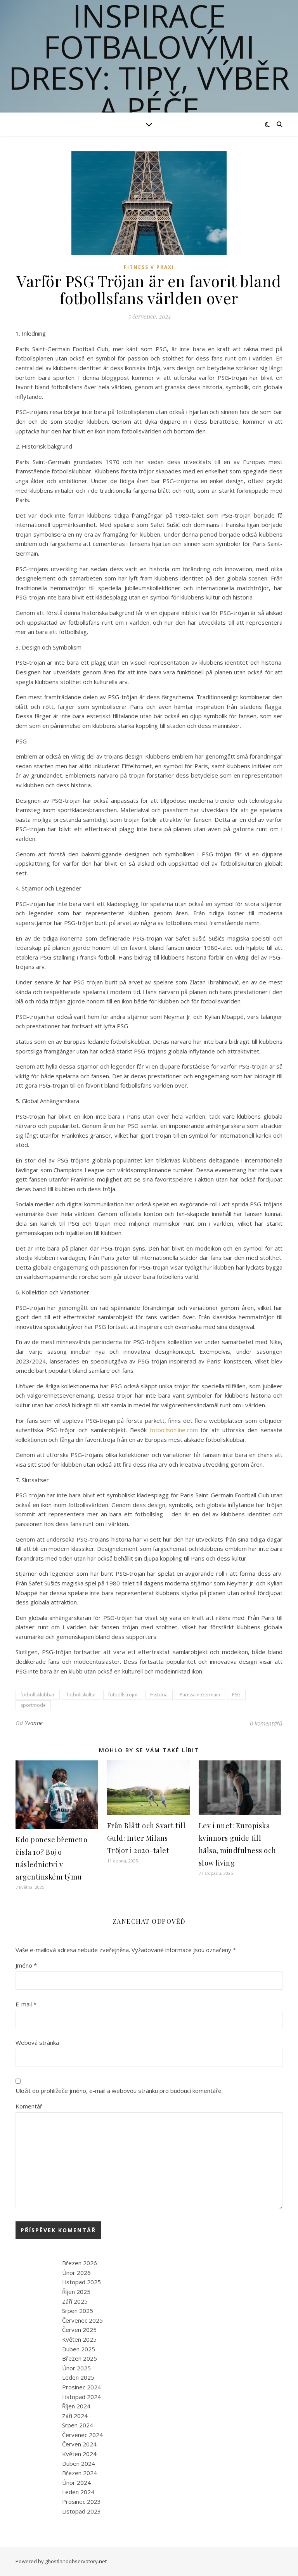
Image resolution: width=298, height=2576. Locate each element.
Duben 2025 (79, 2349)
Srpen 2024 (78, 2425)
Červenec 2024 (82, 2435)
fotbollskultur (81, 1695)
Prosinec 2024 (81, 2387)
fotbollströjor (123, 1695)
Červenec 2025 (82, 2320)
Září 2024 (75, 2416)
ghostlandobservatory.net (76, 2561)
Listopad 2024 (81, 2397)
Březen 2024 (80, 2473)
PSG (236, 1695)
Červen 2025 (79, 2330)
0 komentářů (266, 1723)
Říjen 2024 (76, 2406)
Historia (159, 1695)
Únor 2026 (76, 2273)
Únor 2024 (76, 2482)
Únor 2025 (76, 2368)
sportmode (33, 1705)
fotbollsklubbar (38, 1695)
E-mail (26, 2004)
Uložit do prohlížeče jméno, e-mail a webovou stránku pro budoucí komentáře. (119, 2091)
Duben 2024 (79, 2463)
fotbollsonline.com (174, 1430)
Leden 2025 (78, 2377)
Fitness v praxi (149, 267)
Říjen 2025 (76, 2292)
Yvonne (34, 1723)
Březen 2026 (80, 2263)
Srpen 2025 (78, 2311)
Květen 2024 (79, 2454)
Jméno (26, 1965)
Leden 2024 (78, 2492)
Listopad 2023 (81, 2511)
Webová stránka (37, 2042)
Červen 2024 (79, 2444)
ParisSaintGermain (200, 1695)
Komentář (29, 2106)
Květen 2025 (79, 2339)
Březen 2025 (80, 2358)
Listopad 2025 (81, 2282)
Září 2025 (75, 2301)
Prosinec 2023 (81, 2502)
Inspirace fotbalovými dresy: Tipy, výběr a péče (149, 62)
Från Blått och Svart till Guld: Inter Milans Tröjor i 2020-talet (146, 1838)
